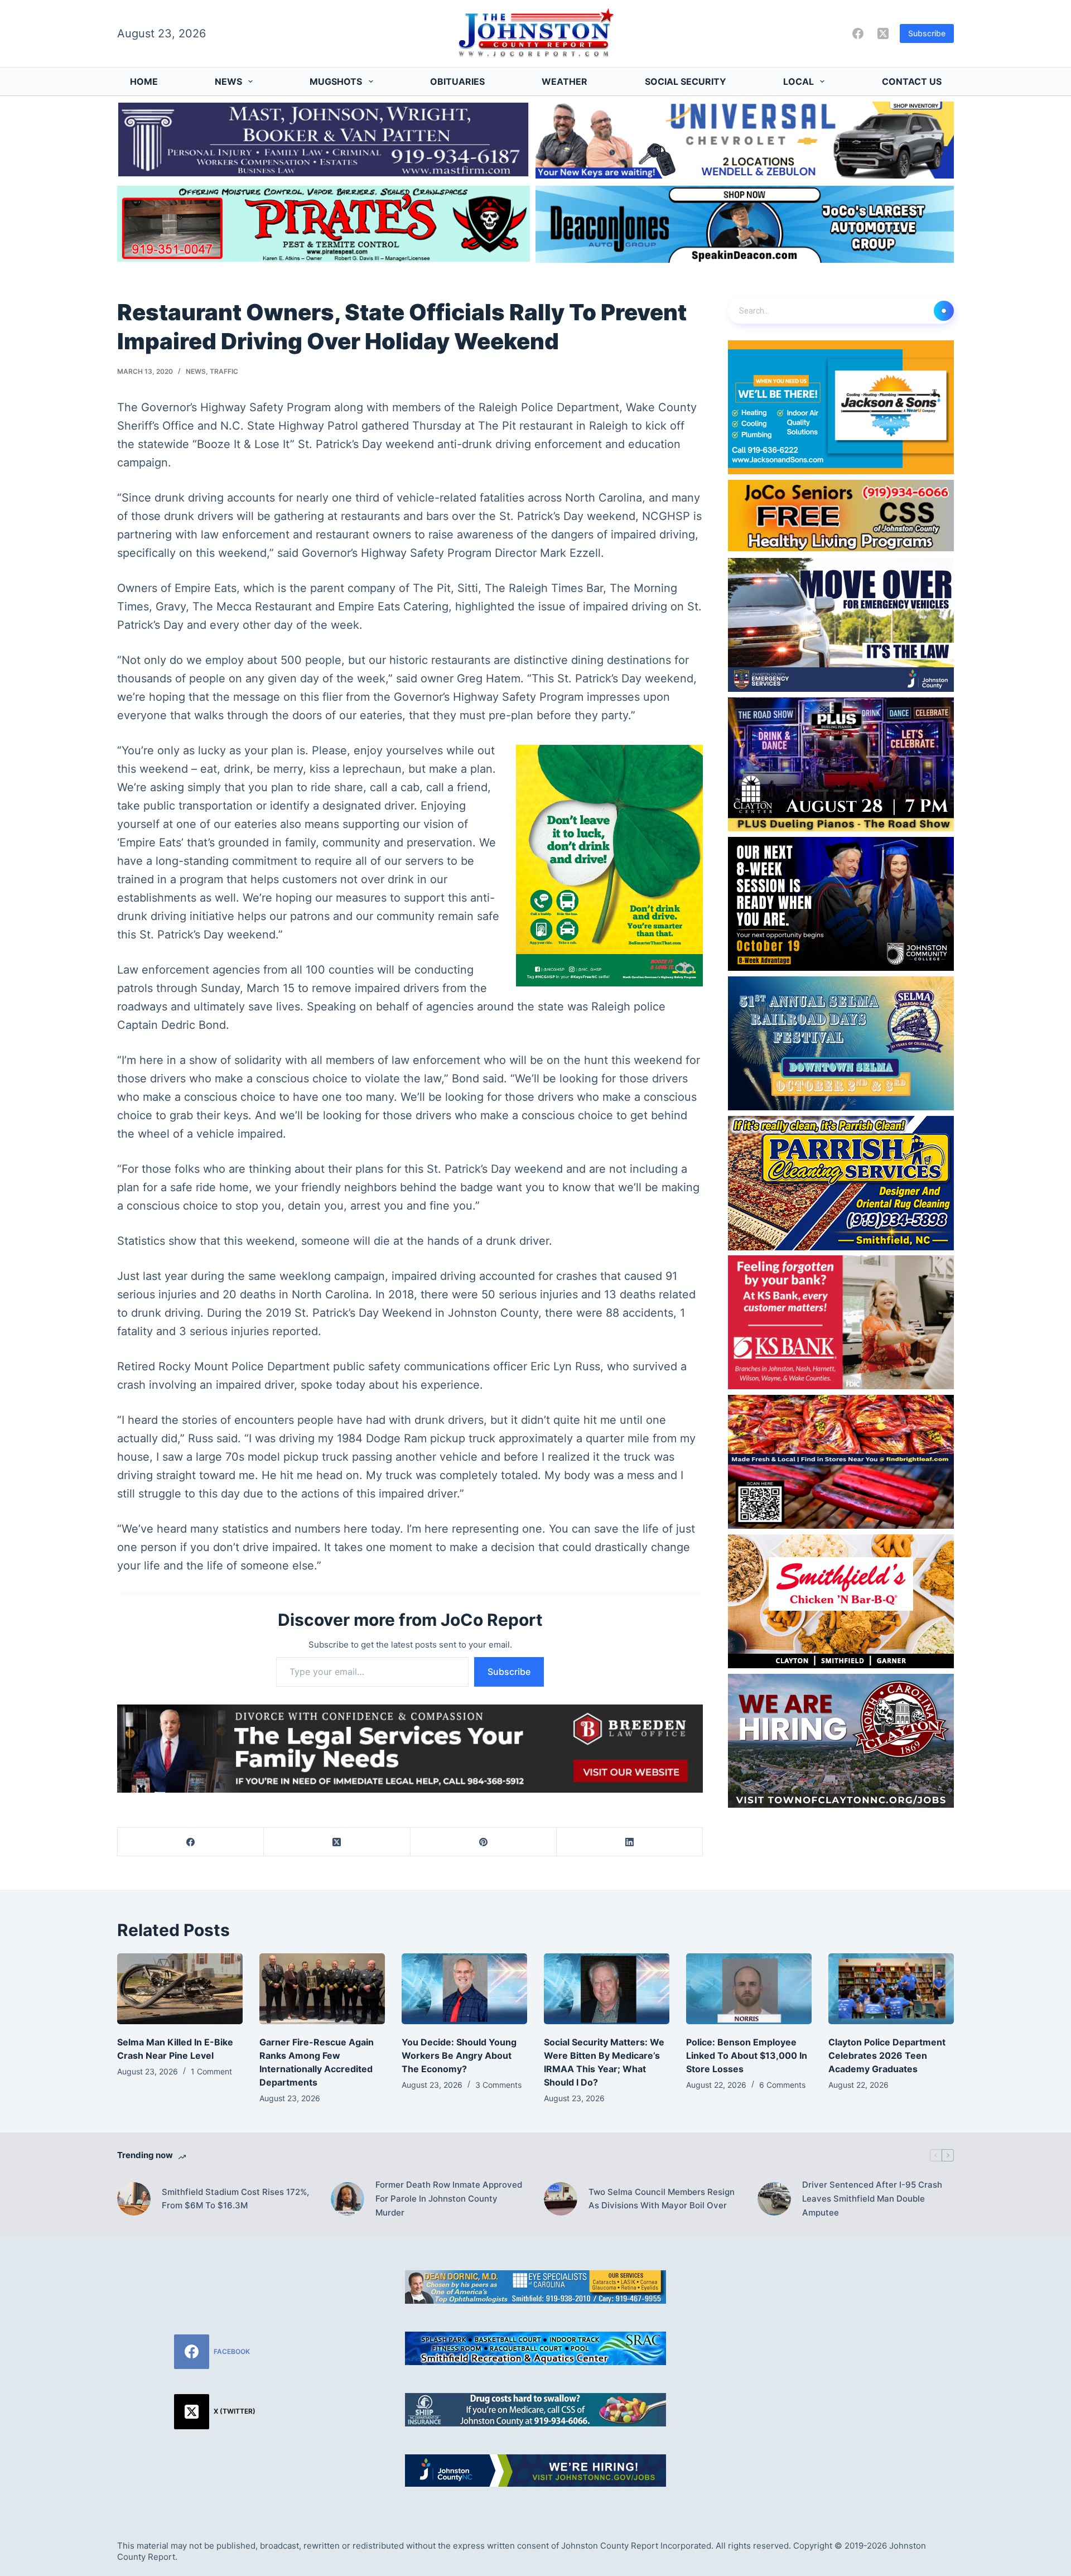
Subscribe (927, 33)
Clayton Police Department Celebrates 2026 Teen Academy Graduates (887, 2055)
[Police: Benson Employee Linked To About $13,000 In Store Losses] (749, 1989)
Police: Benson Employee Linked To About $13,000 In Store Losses (747, 2055)
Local (799, 81)
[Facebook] (858, 33)
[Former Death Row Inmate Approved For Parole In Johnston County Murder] (348, 2199)
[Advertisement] (856, 2348)
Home (144, 81)
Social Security (686, 81)
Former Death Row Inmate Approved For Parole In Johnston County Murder (449, 2199)
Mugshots (336, 81)
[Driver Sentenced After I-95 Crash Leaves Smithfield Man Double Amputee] (774, 2199)
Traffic (224, 371)
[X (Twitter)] (883, 33)
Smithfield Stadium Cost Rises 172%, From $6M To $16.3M (235, 2199)
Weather (565, 81)
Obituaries (457, 81)
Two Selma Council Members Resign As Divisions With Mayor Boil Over (662, 2199)
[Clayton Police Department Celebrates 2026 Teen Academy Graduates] (891, 1989)
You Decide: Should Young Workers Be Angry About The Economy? (459, 2055)
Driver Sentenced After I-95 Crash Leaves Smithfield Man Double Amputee (872, 2199)
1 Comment (211, 2071)
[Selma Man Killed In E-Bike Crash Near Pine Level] (180, 1989)
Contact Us (912, 81)
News (228, 81)
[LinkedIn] (630, 1842)
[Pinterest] (484, 1842)
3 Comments (498, 2085)
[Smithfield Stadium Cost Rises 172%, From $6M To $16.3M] (134, 2199)
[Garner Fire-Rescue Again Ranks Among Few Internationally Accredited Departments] (322, 1989)
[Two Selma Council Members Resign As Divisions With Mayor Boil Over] (561, 2199)
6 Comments (782, 2085)
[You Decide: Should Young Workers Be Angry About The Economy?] (464, 1989)
